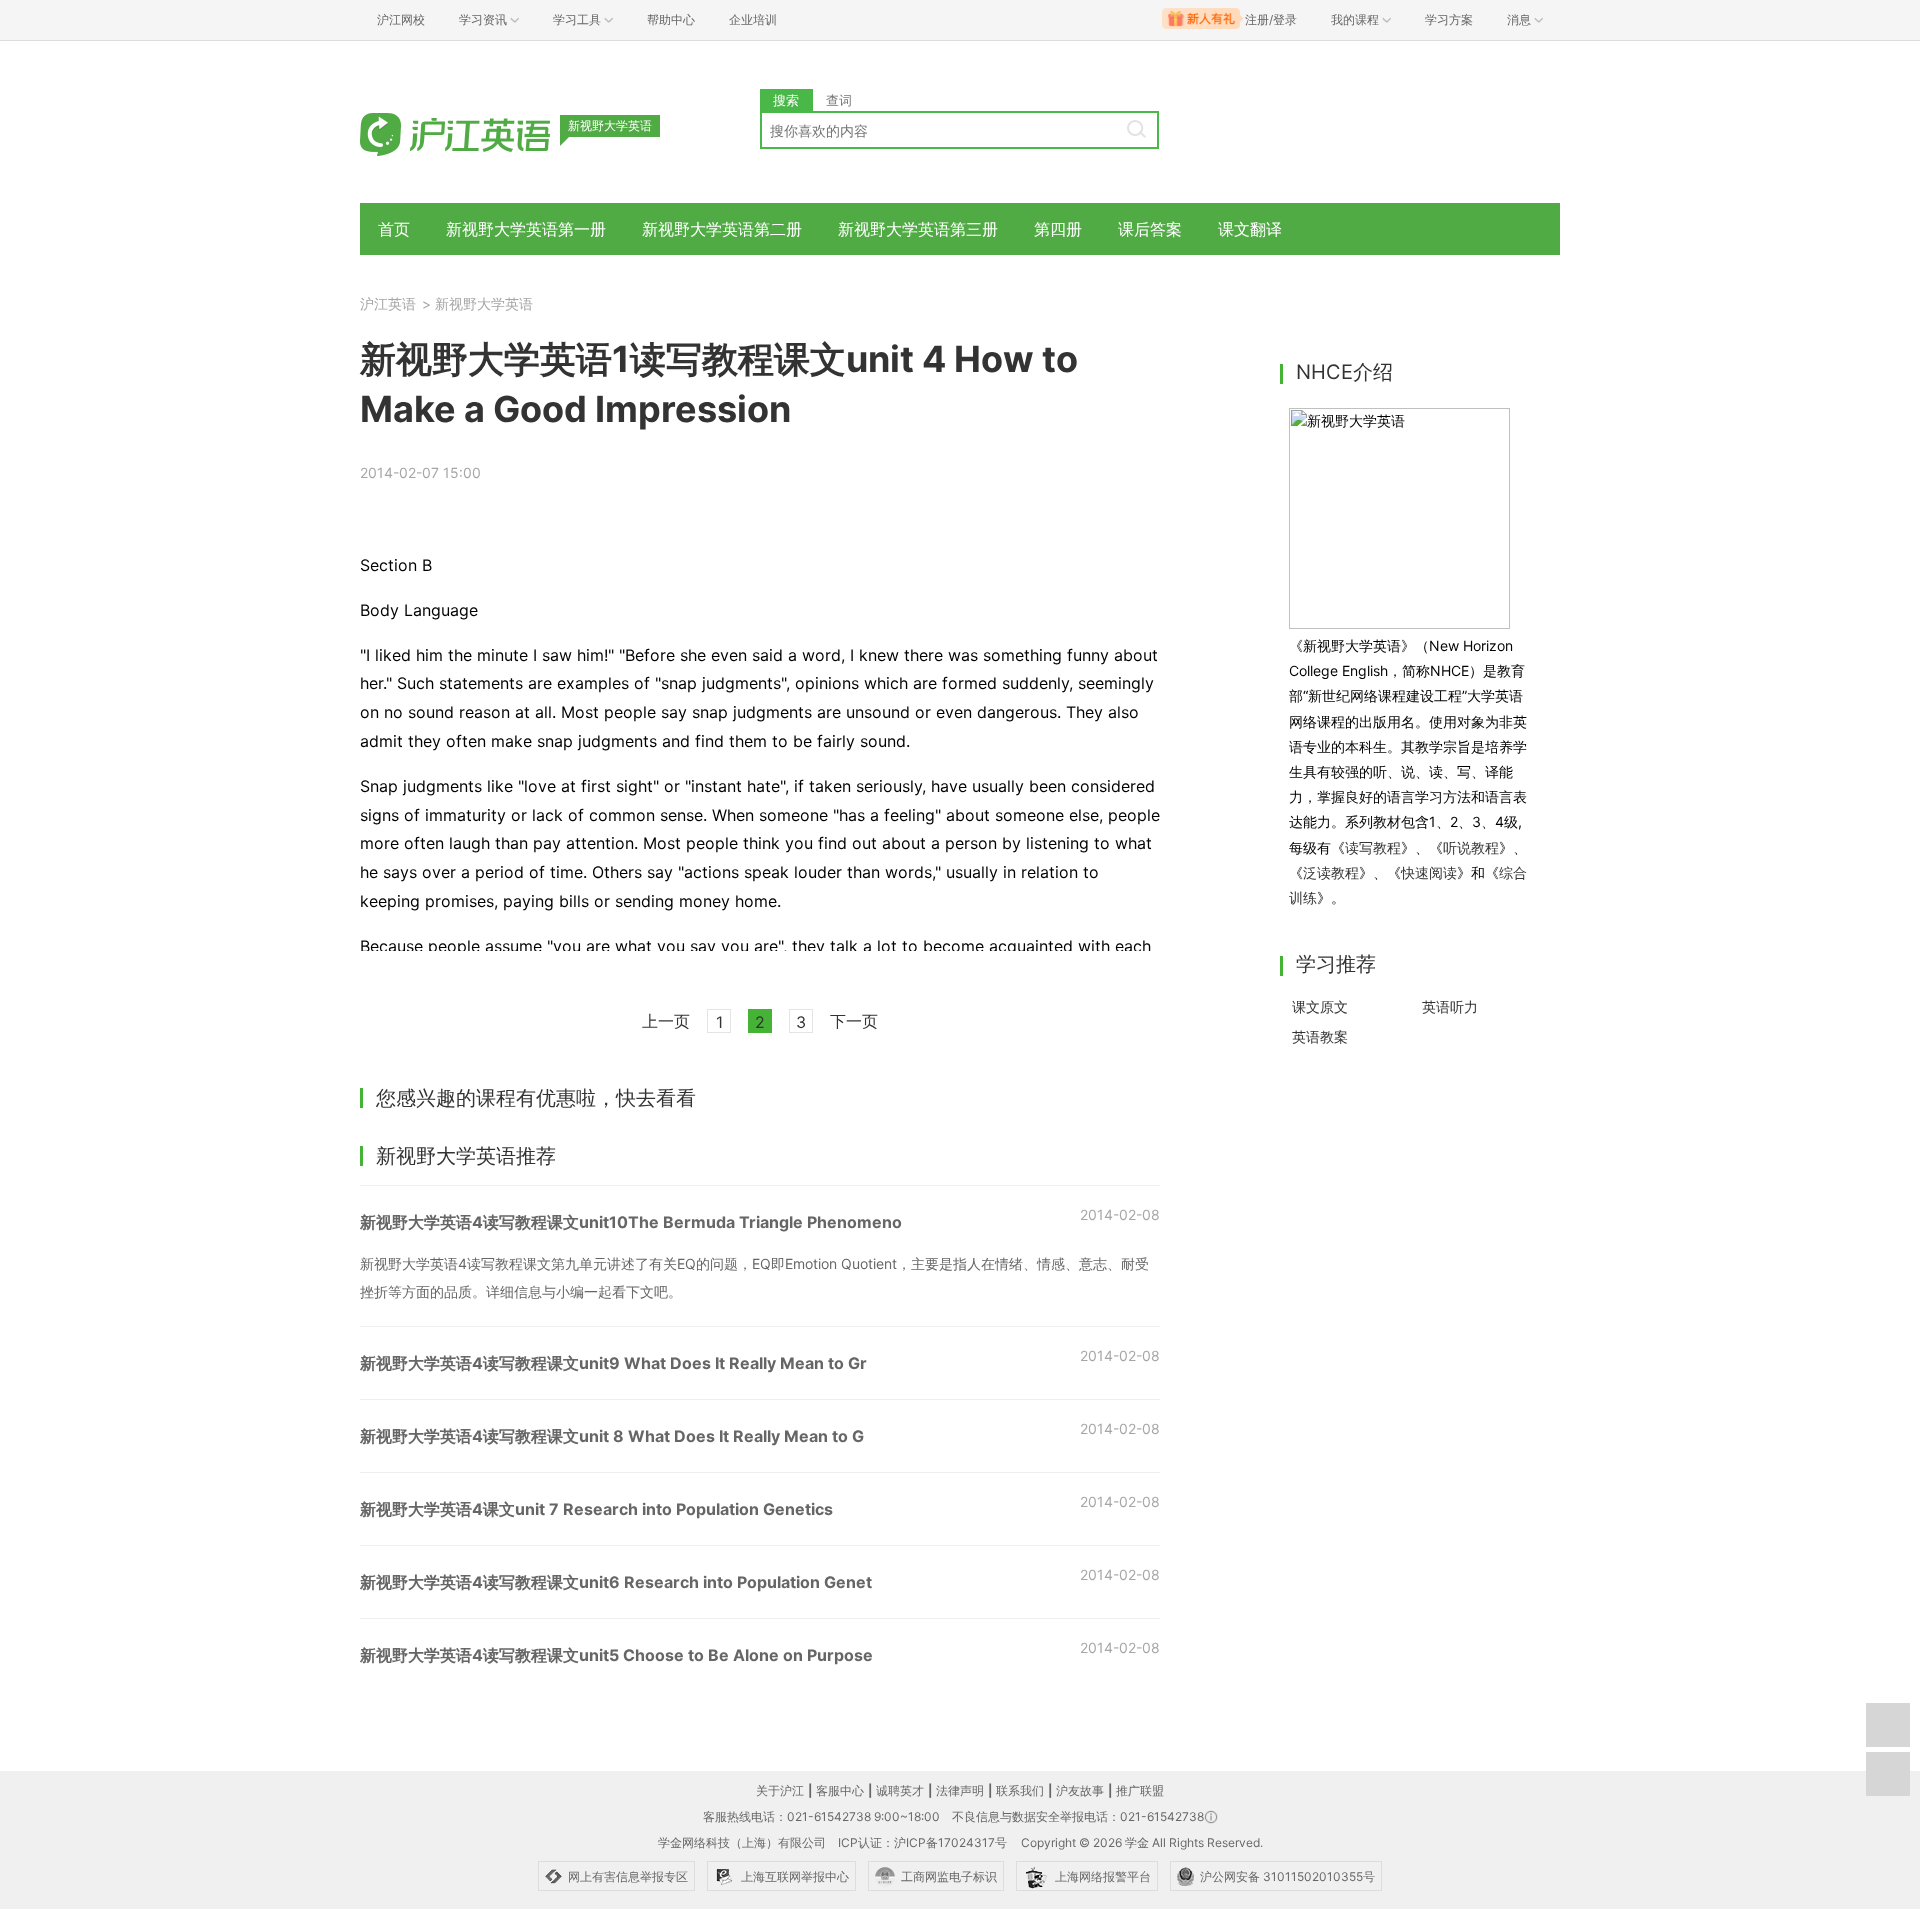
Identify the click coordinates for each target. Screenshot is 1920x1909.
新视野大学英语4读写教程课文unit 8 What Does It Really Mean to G (612, 1436)
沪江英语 (388, 303)
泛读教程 (1331, 872)
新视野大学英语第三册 (918, 229)
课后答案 (1150, 229)
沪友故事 (1080, 1790)
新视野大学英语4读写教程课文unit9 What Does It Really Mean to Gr (613, 1363)
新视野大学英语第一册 (526, 229)
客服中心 (840, 1790)
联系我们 (1020, 1790)
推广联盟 (1140, 1790)
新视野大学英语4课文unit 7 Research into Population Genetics (596, 1509)
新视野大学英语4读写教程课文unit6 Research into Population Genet (616, 1582)
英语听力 (1450, 1006)
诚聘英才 (900, 1790)
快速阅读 (1429, 872)
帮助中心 (671, 19)
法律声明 (960, 1790)
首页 (394, 229)
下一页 (854, 1021)
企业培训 (753, 19)
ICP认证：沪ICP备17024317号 (922, 1842)
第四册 (1058, 229)
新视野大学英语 (484, 303)
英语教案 (1320, 1036)
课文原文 (1320, 1006)
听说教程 (1471, 847)
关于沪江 (780, 1790)
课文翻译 (1250, 229)
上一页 (666, 1021)
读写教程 (1373, 847)
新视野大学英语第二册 (722, 229)
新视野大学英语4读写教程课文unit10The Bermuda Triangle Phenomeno (631, 1222)
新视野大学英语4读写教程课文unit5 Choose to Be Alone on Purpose (616, 1655)
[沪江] (485, 132)
